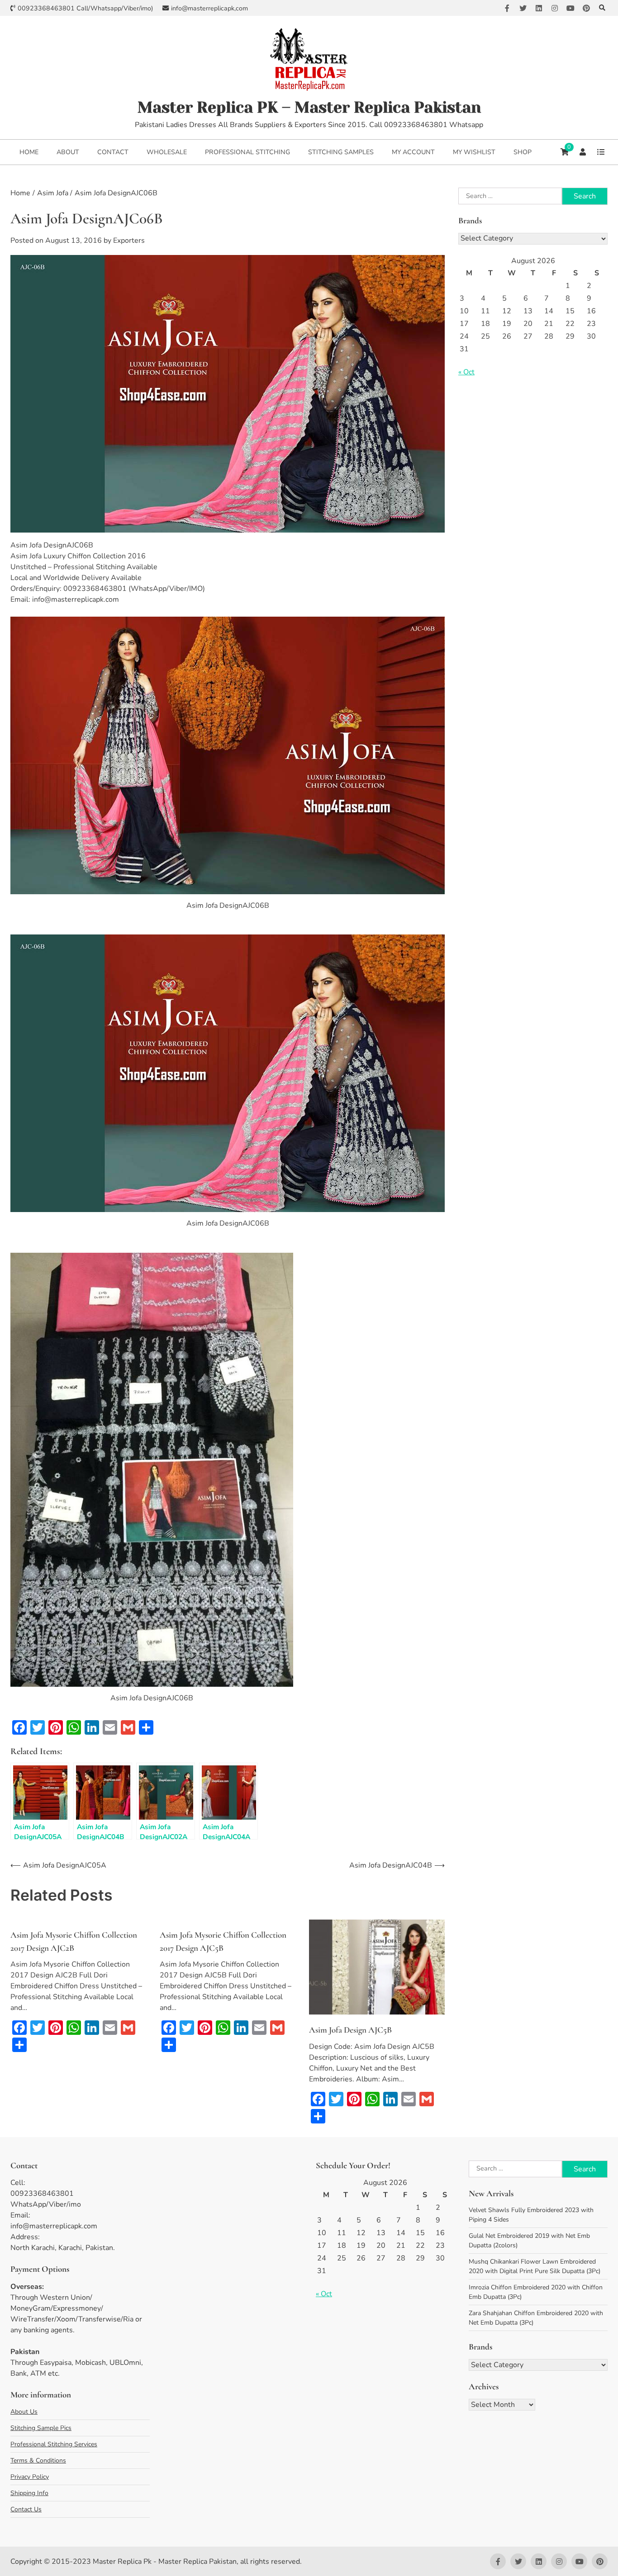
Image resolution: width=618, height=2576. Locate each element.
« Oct (466, 372)
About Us (24, 2412)
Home (29, 152)
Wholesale (167, 152)
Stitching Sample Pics (41, 2428)
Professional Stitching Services (54, 2444)
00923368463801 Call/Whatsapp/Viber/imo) (86, 8)
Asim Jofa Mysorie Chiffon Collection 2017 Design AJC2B (74, 1941)
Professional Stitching (247, 152)
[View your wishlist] (601, 152)
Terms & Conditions (38, 2460)
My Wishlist (474, 152)
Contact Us (26, 2509)
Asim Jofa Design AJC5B (350, 2030)
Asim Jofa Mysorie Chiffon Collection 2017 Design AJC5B (223, 1941)
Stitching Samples (341, 152)
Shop (523, 152)
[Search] (602, 8)
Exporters (129, 241)
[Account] (583, 152)
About (68, 152)
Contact (113, 152)
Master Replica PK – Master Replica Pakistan (309, 107)
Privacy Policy (30, 2477)
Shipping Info (29, 2493)
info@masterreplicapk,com (209, 8)
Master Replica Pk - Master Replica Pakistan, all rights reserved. (197, 2562)
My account (413, 152)
